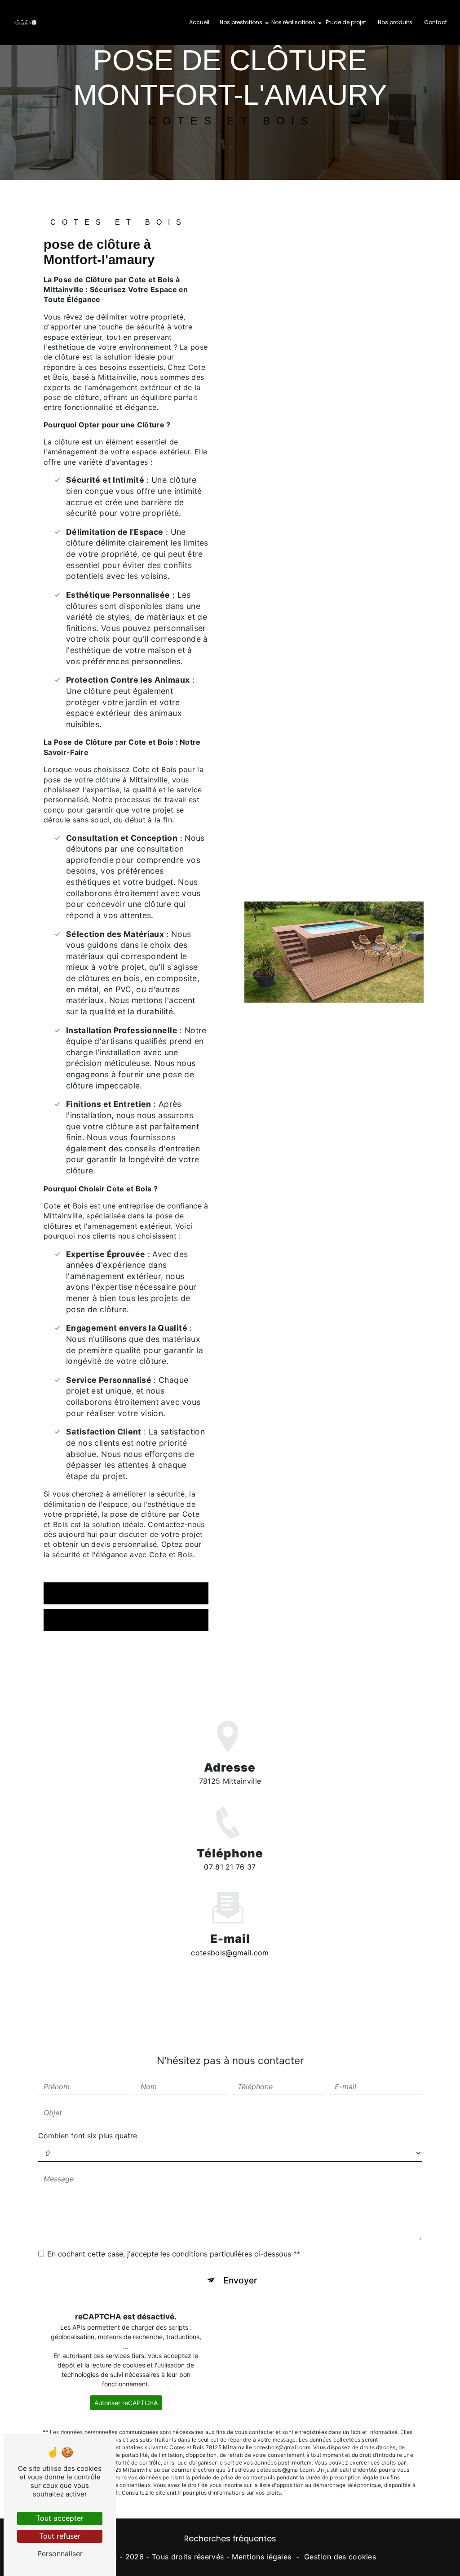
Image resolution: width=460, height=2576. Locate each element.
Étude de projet (346, 22)
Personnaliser (60, 2554)
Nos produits (395, 22)
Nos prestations (241, 22)
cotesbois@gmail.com (230, 1953)
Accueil (199, 22)
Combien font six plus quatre (88, 2136)
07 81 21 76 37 (230, 1867)
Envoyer (240, 2280)
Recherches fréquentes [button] (230, 2539)
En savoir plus (86, 1593)
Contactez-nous (90, 1620)
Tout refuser (60, 2536)
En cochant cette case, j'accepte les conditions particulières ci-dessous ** (174, 2254)
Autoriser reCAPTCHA (126, 2403)
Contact (436, 22)
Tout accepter (60, 2518)
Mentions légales (261, 2557)
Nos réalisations (293, 22)
